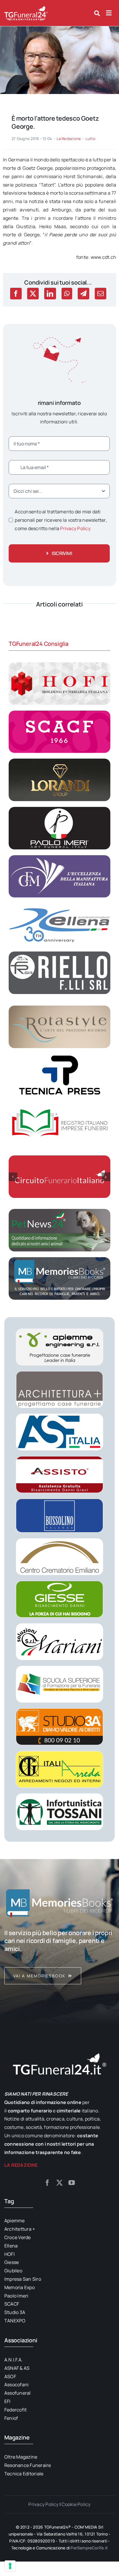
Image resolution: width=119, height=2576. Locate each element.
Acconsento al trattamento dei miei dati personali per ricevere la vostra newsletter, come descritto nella (61, 520)
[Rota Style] (59, 1008)
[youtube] (72, 2183)
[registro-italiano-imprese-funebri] (59, 1104)
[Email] (101, 294)
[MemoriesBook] (59, 1903)
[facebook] (47, 2183)
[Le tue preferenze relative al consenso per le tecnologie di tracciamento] (10, 2566)
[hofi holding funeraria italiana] (59, 665)
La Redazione (69, 139)
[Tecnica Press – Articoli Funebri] (59, 1056)
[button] (13, 1177)
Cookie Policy (76, 2504)
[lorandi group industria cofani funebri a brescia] (59, 761)
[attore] (59, 29)
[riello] (59, 954)
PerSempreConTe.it (89, 2548)
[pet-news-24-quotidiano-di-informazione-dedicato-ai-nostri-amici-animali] (59, 1211)
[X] (33, 294)
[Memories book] (59, 1957)
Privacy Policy (75, 528)
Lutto (90, 139)
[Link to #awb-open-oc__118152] (97, 13)
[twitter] (59, 2183)
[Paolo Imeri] (59, 809)
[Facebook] (16, 294)
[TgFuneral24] (26, 8)
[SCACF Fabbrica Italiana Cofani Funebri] (59, 713)
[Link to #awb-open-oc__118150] (109, 13)
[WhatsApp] (67, 294)
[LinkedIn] (50, 294)
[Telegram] (83, 294)
